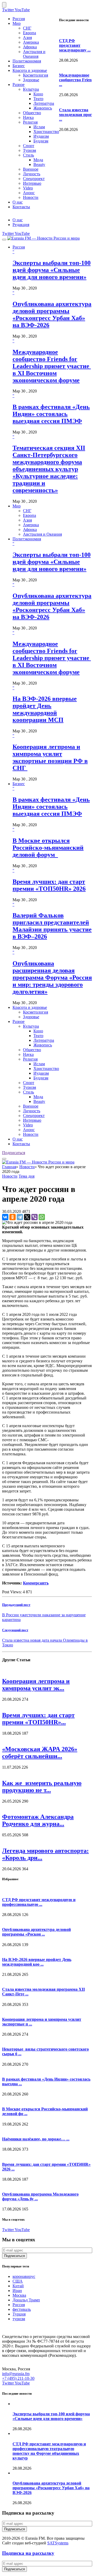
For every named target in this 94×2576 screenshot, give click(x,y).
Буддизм (41, 141)
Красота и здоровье (30, 70)
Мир (17, 23)
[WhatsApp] (42, 1217)
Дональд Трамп (26, 2300)
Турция (19, 2314)
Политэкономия (27, 61)
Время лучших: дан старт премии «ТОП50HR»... (38, 1719)
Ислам (39, 127)
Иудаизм (41, 136)
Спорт (29, 146)
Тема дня (27, 1176)
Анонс (29, 193)
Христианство (46, 132)
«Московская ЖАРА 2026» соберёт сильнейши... (40, 1753)
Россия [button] (19, 247)
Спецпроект (34, 179)
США (18, 2281)
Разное (19, 85)
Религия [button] (30, 1059)
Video (28, 188)
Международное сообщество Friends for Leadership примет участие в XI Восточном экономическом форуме (52, 366)
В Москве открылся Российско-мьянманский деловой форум (48, 848)
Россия (19, 19)
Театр (38, 99)
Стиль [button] (28, 1092)
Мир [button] (17, 506)
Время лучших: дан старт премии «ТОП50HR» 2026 (49, 885)
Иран (17, 2291)
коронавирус (24, 2276)
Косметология (36, 75)
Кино (38, 94)
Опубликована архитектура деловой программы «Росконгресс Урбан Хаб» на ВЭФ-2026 (52, 314)
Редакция (21, 225)
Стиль (28, 155)
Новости (31, 197)
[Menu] (4, 240)
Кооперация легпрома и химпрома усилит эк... (36, 1685)
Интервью (32, 183)
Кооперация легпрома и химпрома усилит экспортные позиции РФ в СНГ (50, 757)
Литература (44, 103)
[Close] (4, 5)
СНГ (27, 28)
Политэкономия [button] (27, 539)
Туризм (30, 150)
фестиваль (22, 2309)
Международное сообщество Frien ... (75, 80)
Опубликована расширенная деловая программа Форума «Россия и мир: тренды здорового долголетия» (52, 977)
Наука (28, 117)
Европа (30, 33)
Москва (19, 2295)
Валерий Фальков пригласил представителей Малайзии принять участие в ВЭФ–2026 (52, 926)
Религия (30, 122)
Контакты (21, 207)
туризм (19, 2319)
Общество (32, 113)
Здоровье (31, 80)
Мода (38, 160)
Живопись (43, 108)
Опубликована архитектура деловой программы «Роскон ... (36, 1932)
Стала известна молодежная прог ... (75, 115)
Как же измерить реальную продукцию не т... (42, 1787)
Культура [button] (31, 1026)
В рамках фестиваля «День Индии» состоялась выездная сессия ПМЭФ (51, 414)
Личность (32, 174)
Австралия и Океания (34, 54)
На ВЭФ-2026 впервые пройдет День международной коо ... (37, 1962)
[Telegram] (20, 1217)
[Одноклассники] (13, 1217)
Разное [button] (19, 1021)
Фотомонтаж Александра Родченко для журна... (38, 1820)
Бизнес (19, 66)
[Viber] (34, 1217)
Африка (30, 47)
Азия (27, 37)
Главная (9, 1167)
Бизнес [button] (19, 784)
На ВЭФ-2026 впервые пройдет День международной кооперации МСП (45, 709)
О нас (18, 202)
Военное (31, 169)
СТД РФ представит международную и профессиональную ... (39, 1902)
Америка (31, 42)
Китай (18, 2286)
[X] (27, 1217)
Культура (31, 89)
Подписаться (14, 1153)
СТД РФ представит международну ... (75, 45)
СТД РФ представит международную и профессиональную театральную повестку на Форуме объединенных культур (49, 2451)
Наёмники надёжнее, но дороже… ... (36, 2139)
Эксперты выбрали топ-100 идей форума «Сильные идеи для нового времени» (52, 270)
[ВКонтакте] (5, 1217)
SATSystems (58, 2543)
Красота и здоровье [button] (30, 1007)
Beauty (39, 164)
